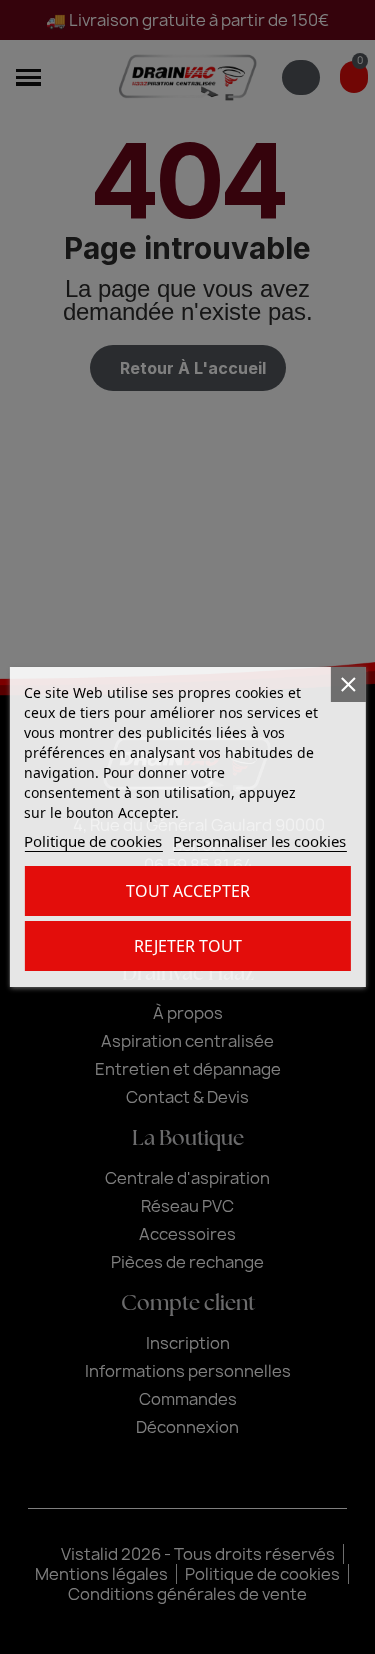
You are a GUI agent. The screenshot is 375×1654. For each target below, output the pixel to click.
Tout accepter (188, 891)
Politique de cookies (93, 841)
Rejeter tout (188, 946)
